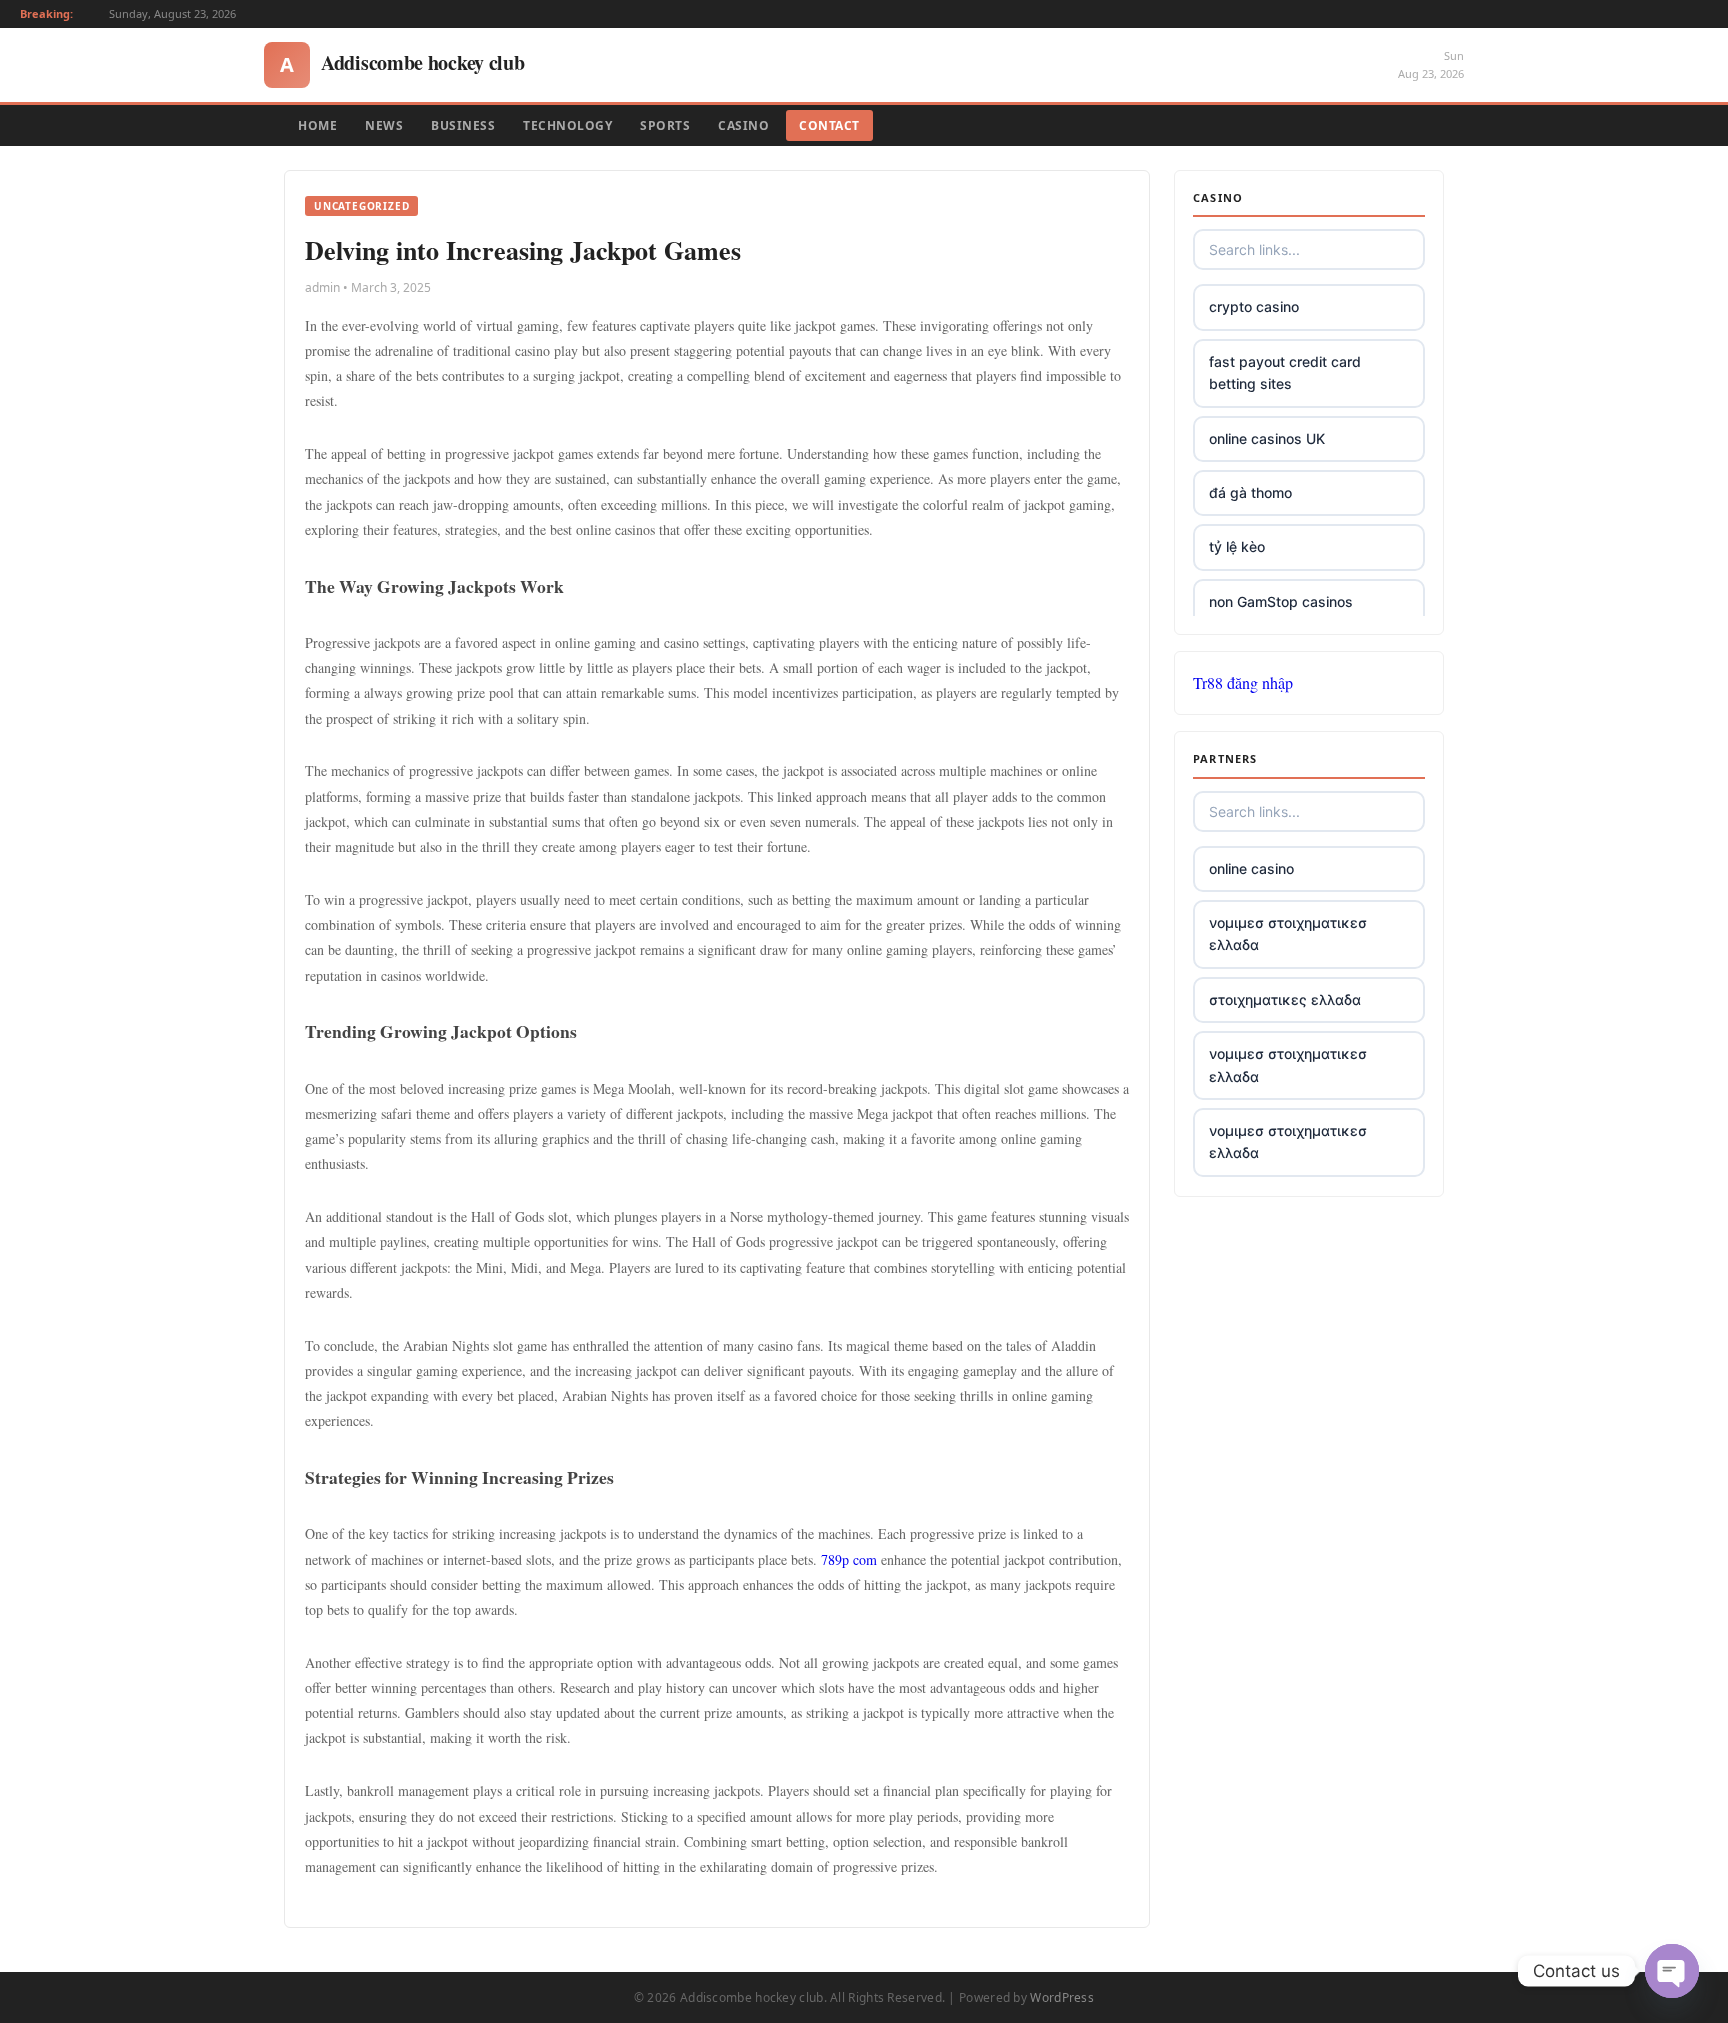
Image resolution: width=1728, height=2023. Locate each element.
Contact (829, 125)
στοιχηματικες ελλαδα (1285, 999)
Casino (743, 125)
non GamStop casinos (1281, 601)
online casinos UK (1267, 438)
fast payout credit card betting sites (1285, 372)
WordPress (1062, 1997)
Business (463, 125)
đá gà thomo (1250, 492)
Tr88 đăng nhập (1243, 682)
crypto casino (1254, 306)
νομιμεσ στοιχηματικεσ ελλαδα (1288, 933)
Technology (567, 125)
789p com (849, 1559)
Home (317, 125)
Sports (665, 125)
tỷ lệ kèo (1237, 546)
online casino (1251, 868)
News (384, 125)
